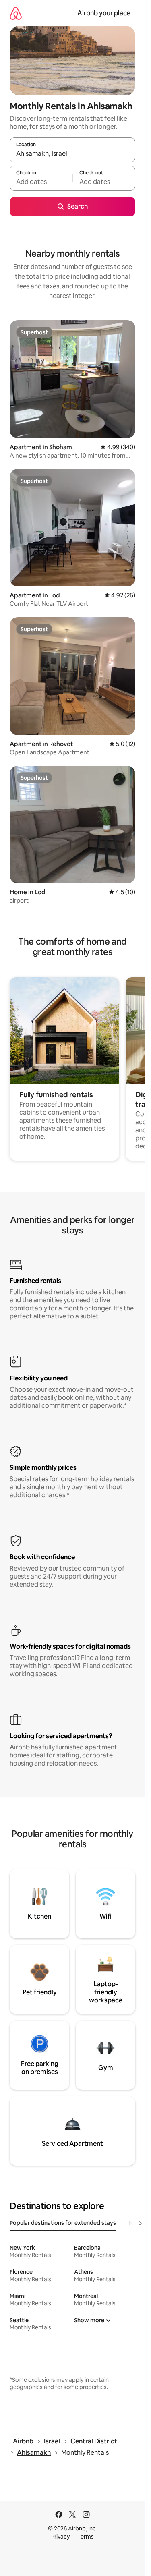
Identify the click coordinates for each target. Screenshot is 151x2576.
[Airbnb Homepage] (16, 13)
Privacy (60, 2537)
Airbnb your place (104, 13)
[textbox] (41, 182)
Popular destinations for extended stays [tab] (63, 2223)
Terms (86, 2537)
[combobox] (72, 153)
